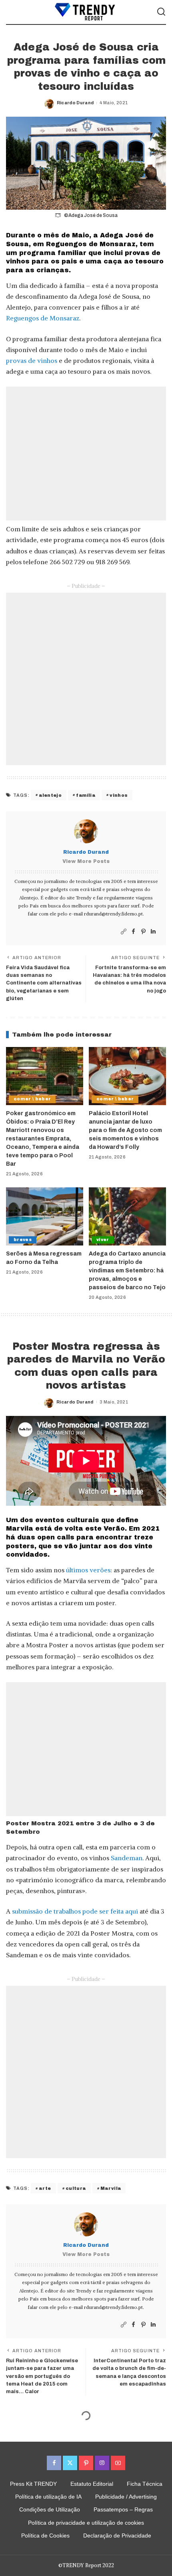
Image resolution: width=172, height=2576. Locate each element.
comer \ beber (32, 1099)
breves (23, 1240)
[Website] (124, 932)
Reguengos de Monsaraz (43, 318)
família (85, 795)
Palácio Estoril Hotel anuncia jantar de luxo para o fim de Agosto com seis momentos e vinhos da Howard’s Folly (125, 1130)
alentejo (50, 795)
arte (45, 2188)
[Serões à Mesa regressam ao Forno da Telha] (45, 1216)
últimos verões (88, 1570)
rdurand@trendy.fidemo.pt (113, 914)
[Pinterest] (143, 932)
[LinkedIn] (153, 932)
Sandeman (127, 1858)
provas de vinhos (32, 360)
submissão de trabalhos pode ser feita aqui (75, 1911)
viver (103, 1240)
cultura (76, 2188)
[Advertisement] (86, 454)
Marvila (111, 2188)
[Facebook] (133, 932)
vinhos (119, 795)
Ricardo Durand (75, 103)
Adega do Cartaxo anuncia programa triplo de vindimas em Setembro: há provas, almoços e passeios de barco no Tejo (127, 1271)
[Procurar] (161, 12)
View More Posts (86, 861)
